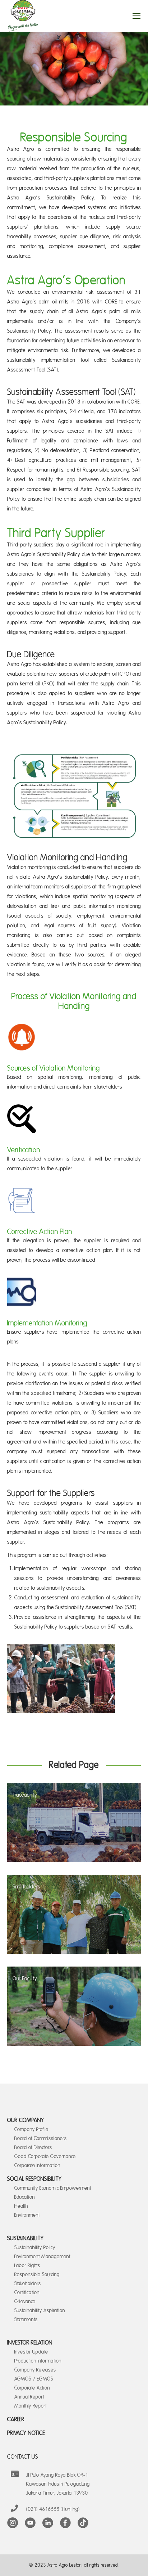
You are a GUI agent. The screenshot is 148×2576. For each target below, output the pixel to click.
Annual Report (29, 2397)
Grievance (25, 2302)
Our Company (26, 2120)
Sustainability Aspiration (40, 2311)
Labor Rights (27, 2266)
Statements (26, 2320)
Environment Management (42, 2257)
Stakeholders (28, 2284)
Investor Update (31, 2352)
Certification (27, 2293)
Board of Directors (33, 2147)
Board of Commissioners (41, 2138)
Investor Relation (30, 2343)
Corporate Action (32, 2388)
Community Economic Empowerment (53, 2188)
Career (16, 2419)
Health (21, 2206)
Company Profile (31, 2129)
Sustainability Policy (35, 2248)
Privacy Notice (26, 2433)
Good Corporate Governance (45, 2156)
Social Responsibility (34, 2179)
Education (25, 2197)
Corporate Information (37, 2165)
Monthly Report (31, 2406)
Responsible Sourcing (37, 2275)
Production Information (38, 2361)
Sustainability (26, 2238)
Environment (27, 2215)
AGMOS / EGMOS (34, 2379)
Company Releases (35, 2370)
